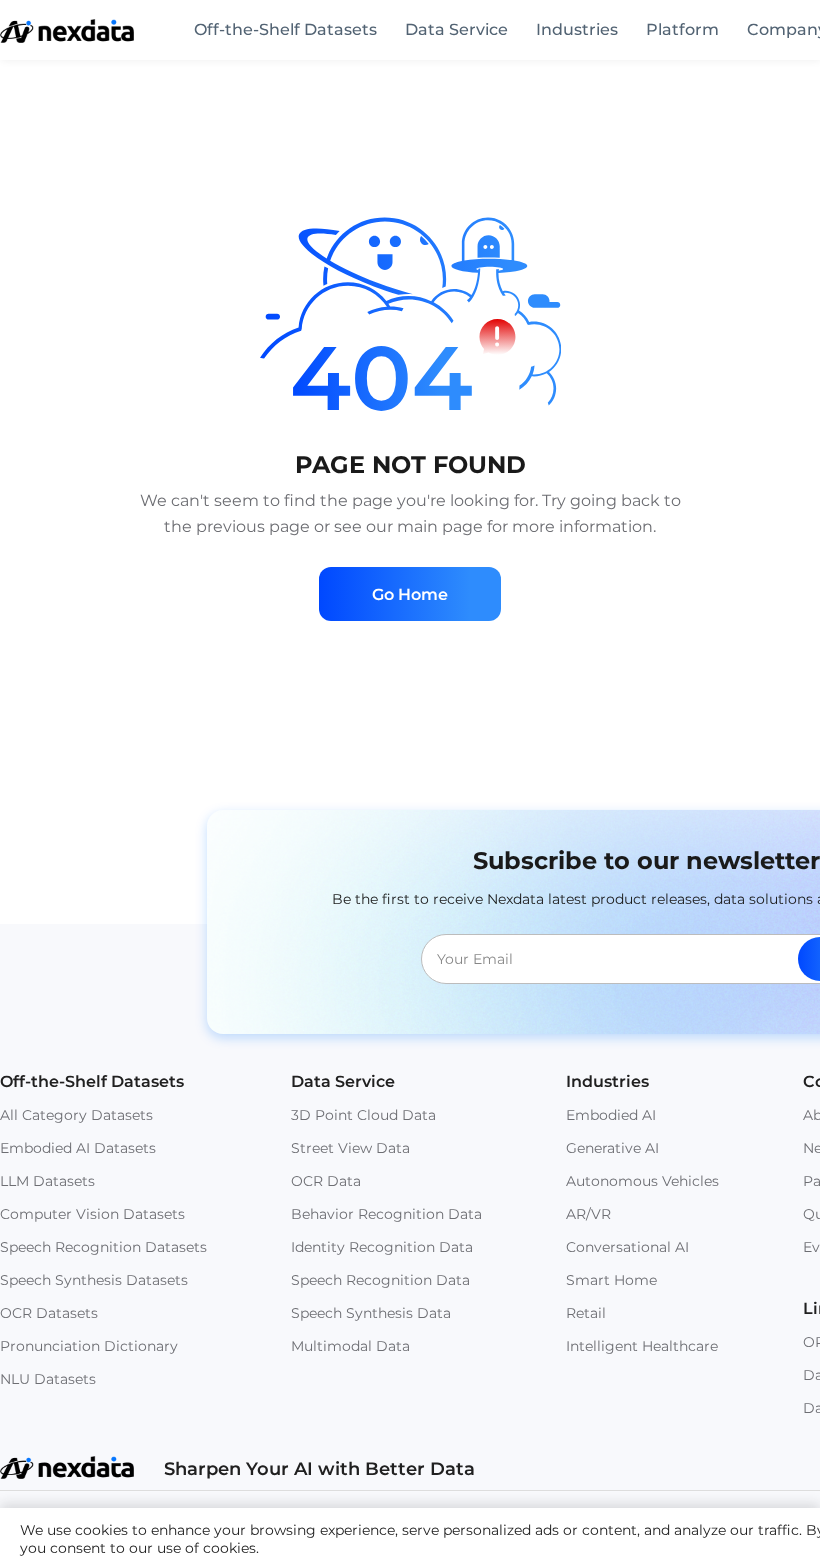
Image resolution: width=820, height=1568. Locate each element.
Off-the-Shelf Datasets (285, 29)
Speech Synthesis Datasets (94, 1280)
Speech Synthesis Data (371, 1313)
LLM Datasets (47, 1181)
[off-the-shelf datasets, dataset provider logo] (67, 37)
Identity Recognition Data (382, 1247)
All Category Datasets (76, 1115)
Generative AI (612, 1148)
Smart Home (611, 1280)
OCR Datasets (49, 1313)
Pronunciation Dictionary (89, 1346)
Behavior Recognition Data (386, 1214)
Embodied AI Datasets (78, 1148)
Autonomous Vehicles (642, 1181)
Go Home (410, 594)
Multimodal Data (350, 1346)
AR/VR (588, 1214)
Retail (586, 1313)
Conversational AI (627, 1247)
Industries (577, 29)
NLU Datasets (48, 1379)
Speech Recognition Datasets (103, 1247)
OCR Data (326, 1181)
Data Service (456, 29)
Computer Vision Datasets (92, 1214)
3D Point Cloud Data (363, 1115)
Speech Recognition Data (380, 1280)
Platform (682, 29)
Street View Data (350, 1148)
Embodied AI (611, 1115)
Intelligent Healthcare (642, 1346)
